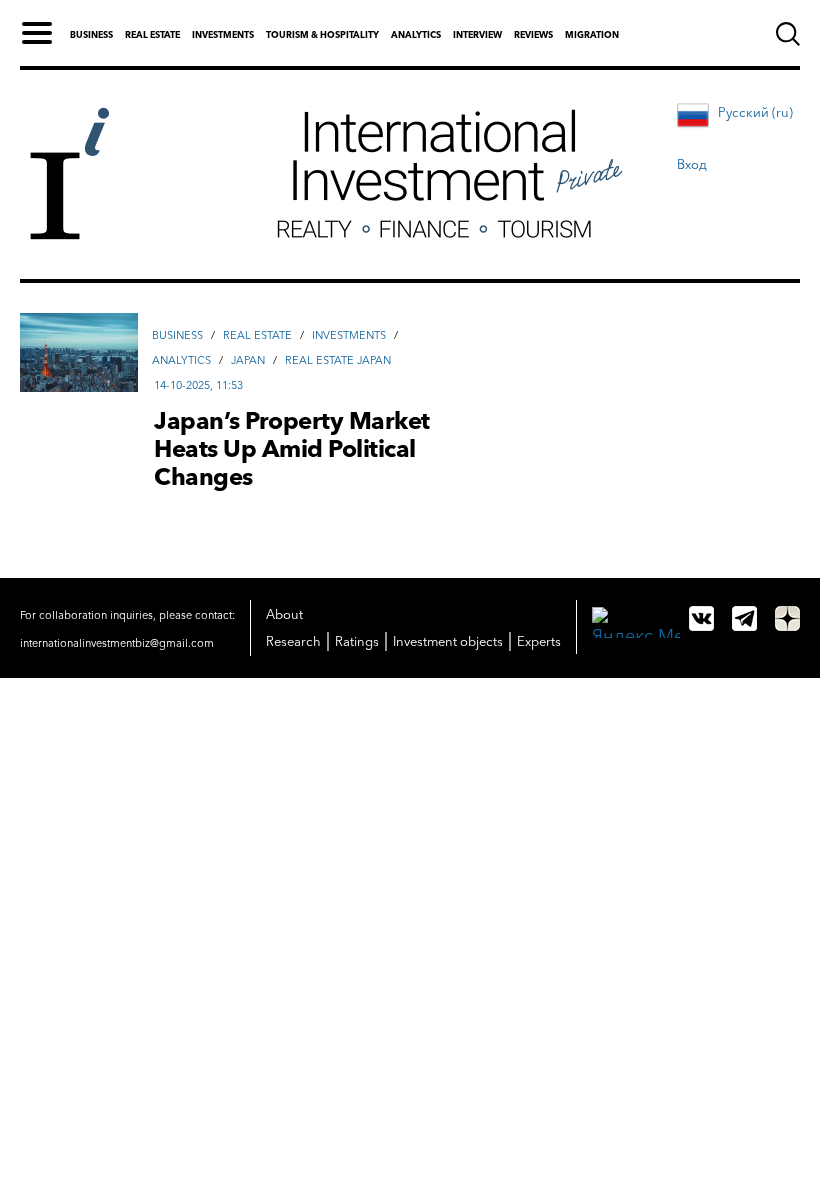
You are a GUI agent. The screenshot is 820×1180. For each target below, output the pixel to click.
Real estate (152, 34)
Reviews (533, 34)
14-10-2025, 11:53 (198, 385)
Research (293, 641)
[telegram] (744, 618)
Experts (539, 641)
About (284, 614)
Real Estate (257, 335)
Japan (248, 360)
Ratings (357, 641)
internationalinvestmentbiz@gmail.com (117, 643)
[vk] (701, 618)
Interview (477, 34)
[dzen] (787, 618)
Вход (692, 164)
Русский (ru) (755, 112)
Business (91, 34)
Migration (592, 34)
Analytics (416, 34)
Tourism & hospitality (322, 34)
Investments (223, 34)
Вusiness (177, 335)
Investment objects (448, 641)
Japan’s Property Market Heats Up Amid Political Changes (292, 449)
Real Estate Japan (338, 360)
